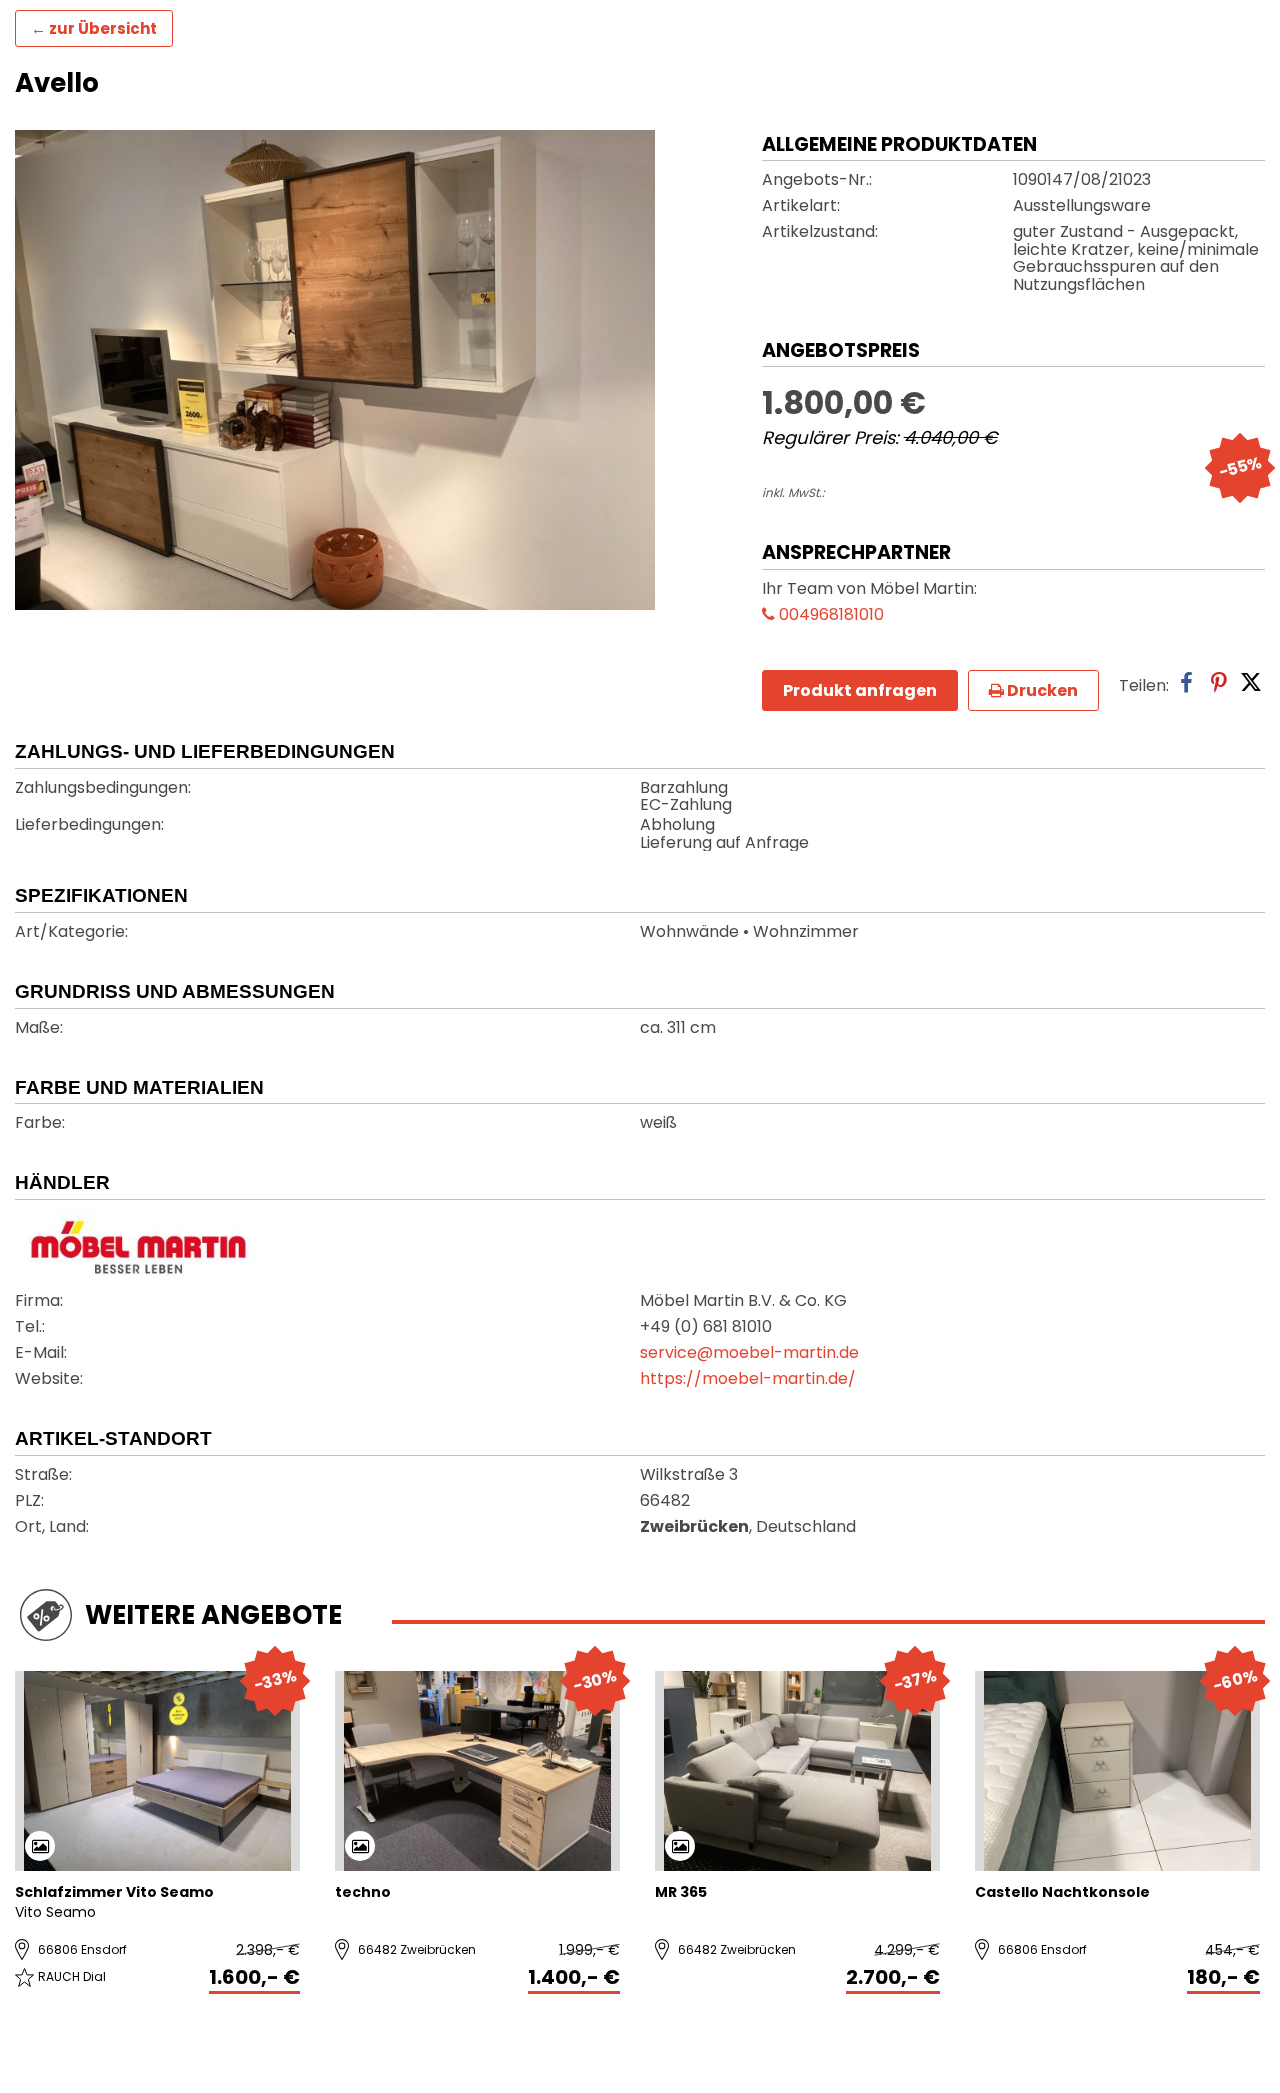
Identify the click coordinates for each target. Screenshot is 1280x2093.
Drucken (1041, 690)
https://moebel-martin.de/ (748, 1380)
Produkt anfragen (860, 690)
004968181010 (829, 616)
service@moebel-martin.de (749, 1354)
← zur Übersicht (94, 28)
